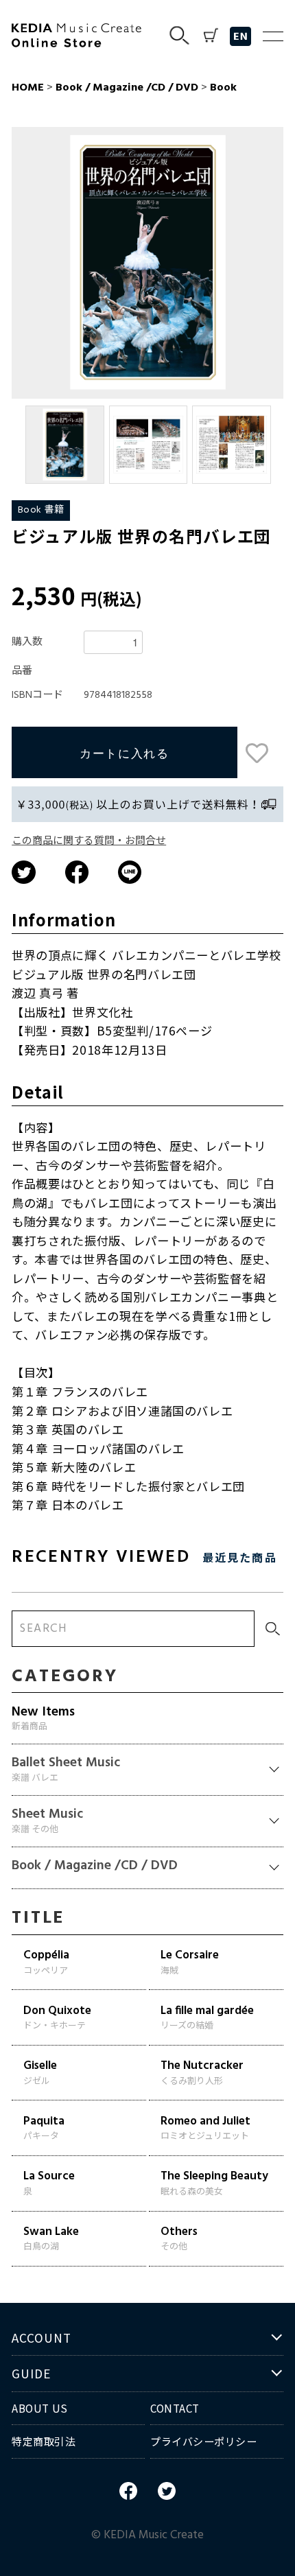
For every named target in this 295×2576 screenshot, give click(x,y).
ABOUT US (39, 2408)
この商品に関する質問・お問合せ (89, 841)
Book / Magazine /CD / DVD (127, 88)
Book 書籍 (41, 510)
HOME (28, 88)
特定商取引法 (44, 2441)
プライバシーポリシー (204, 2441)
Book (222, 88)
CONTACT (175, 2408)
